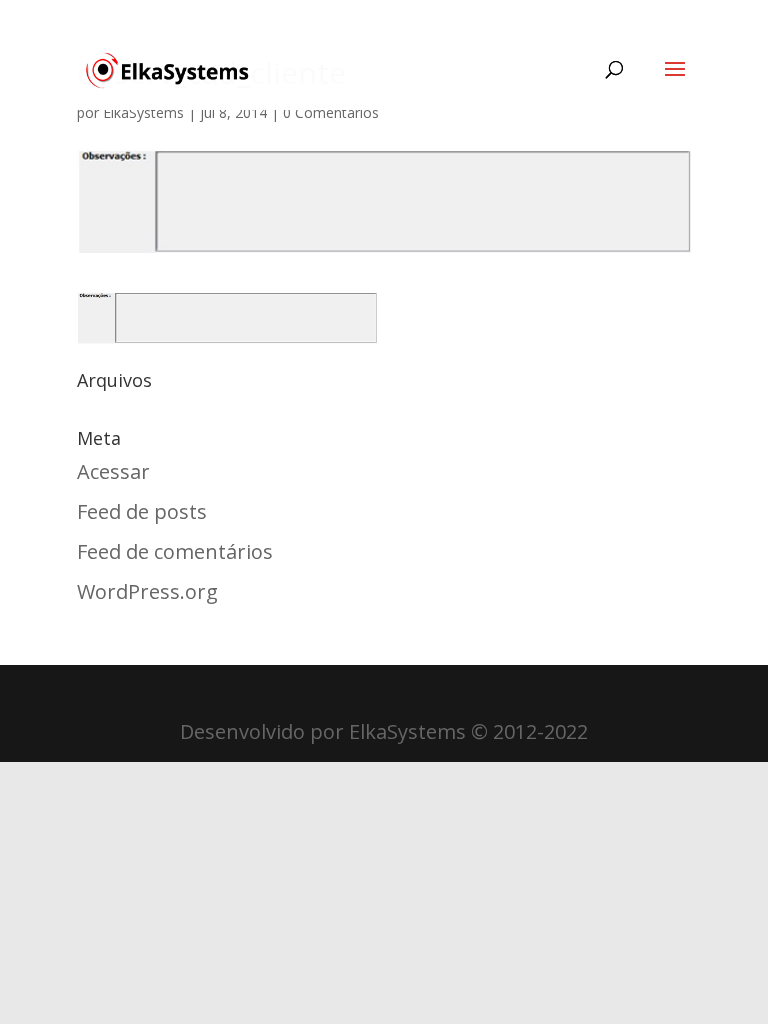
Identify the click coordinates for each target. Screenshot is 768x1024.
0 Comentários (331, 112)
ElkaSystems (143, 112)
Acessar (113, 471)
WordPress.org (147, 591)
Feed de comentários (175, 551)
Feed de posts (142, 511)
